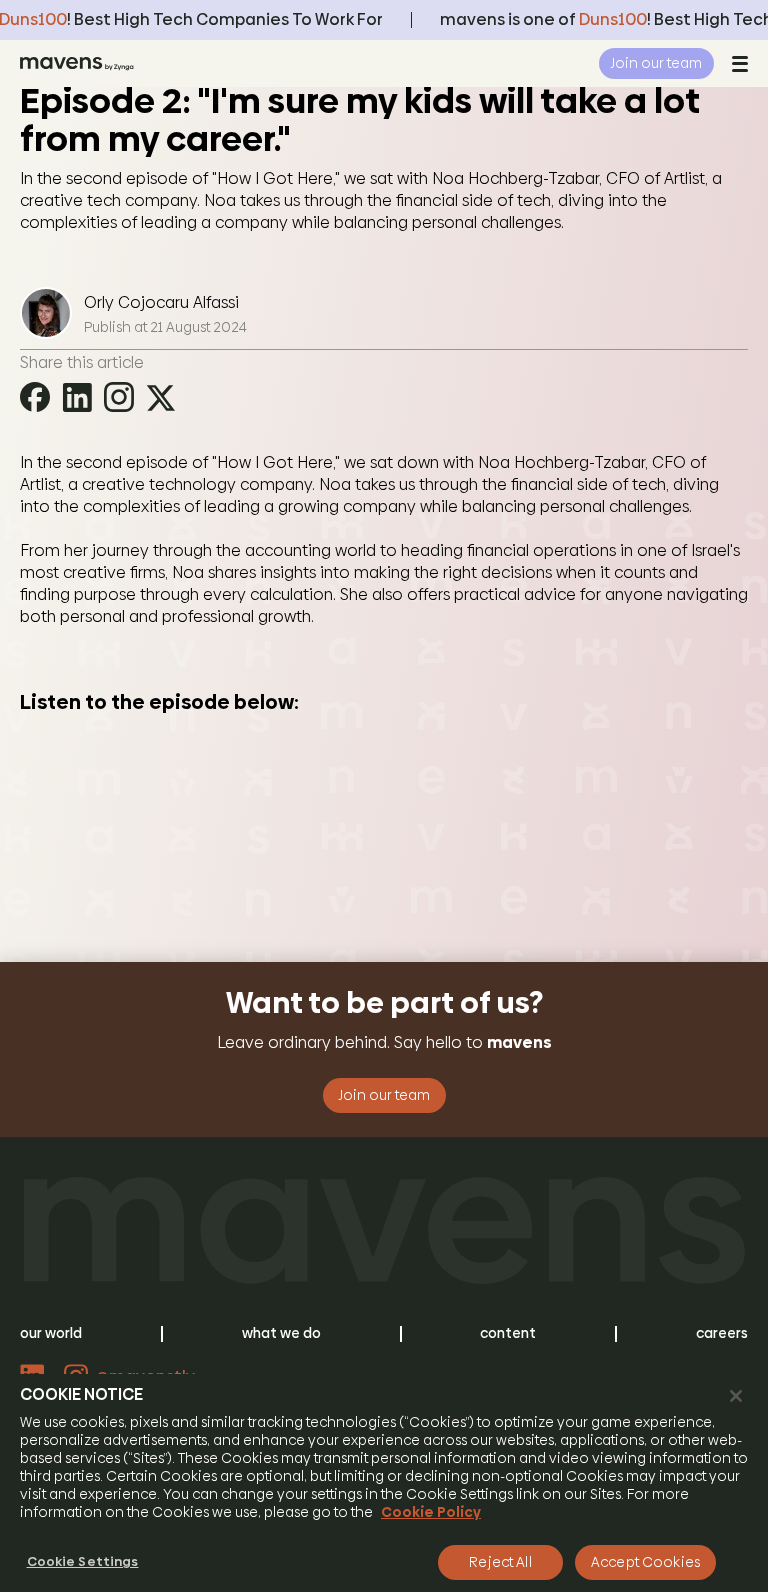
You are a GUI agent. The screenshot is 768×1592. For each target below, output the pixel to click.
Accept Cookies (645, 1562)
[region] (384, 1483)
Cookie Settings (83, 1561)
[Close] (736, 1396)
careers (722, 1333)
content (508, 1333)
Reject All (500, 1562)
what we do (281, 1333)
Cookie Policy (431, 1512)
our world (51, 1333)
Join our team (656, 63)
